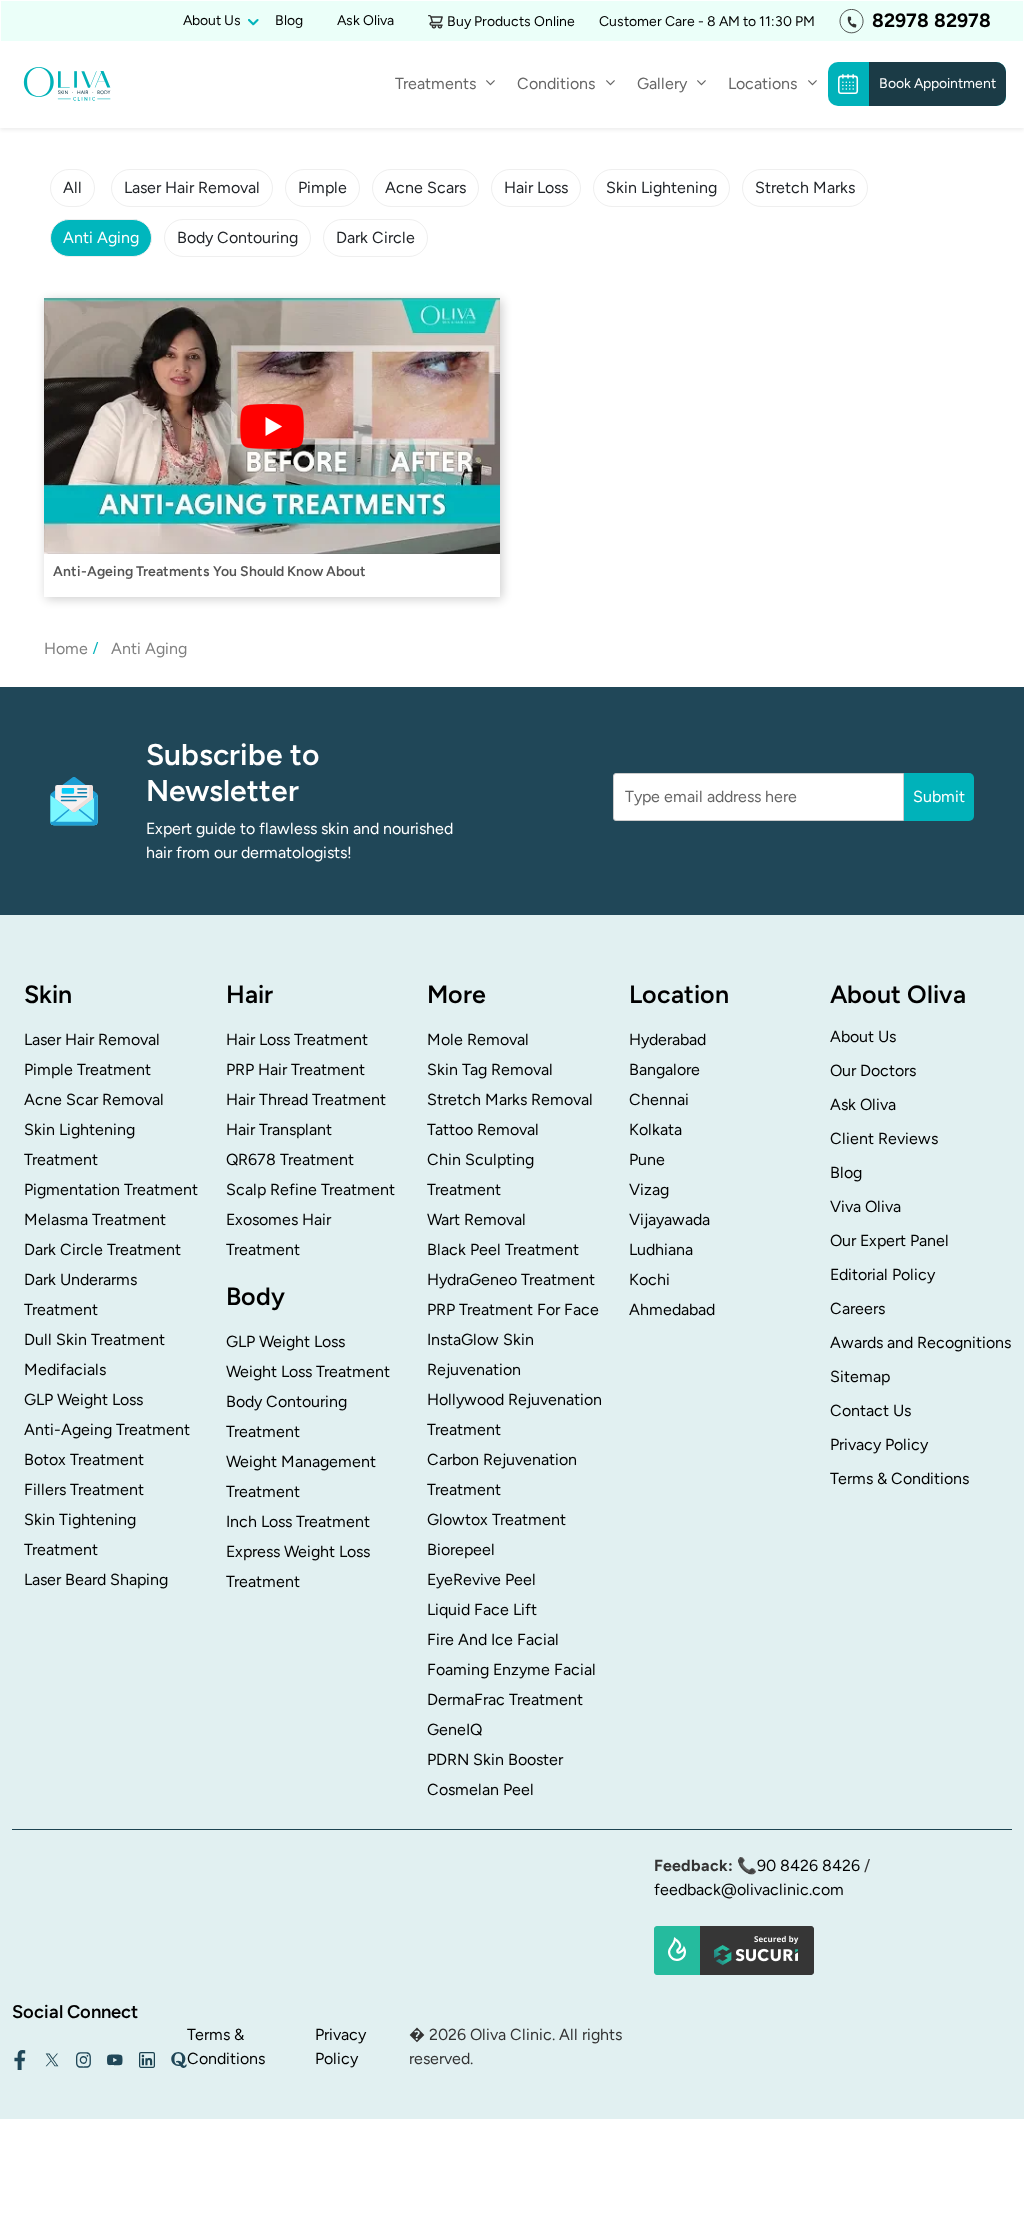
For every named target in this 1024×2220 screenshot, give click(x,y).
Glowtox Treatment (496, 1519)
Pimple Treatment (87, 1069)
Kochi (649, 1279)
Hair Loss (536, 187)
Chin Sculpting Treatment (480, 1174)
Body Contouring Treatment (286, 1416)
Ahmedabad (672, 1309)
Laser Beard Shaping (96, 1579)
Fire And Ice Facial (493, 1639)
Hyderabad (667, 1039)
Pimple (322, 187)
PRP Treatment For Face (513, 1309)
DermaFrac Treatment (505, 1699)
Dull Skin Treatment (94, 1339)
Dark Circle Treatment (102, 1249)
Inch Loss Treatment (298, 1521)
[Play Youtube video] (272, 426)
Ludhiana (661, 1249)
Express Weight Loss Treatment (298, 1566)
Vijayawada (669, 1219)
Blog (289, 20)
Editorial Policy (882, 1274)
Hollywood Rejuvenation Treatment (514, 1414)
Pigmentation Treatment (111, 1189)
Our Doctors (873, 1070)
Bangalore (664, 1069)
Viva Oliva (865, 1206)
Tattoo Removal (483, 1129)
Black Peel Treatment (503, 1249)
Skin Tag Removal (490, 1069)
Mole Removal (478, 1039)
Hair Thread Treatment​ (306, 1099)
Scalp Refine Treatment (310, 1189)
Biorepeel (461, 1549)
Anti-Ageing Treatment (107, 1429)
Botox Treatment (84, 1459)
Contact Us (870, 1410)
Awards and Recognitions (920, 1342)
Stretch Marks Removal (510, 1099)
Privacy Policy (879, 1444)
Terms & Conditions (899, 1478)
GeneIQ (454, 1729)
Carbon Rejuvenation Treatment (502, 1474)
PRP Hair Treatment (295, 1069)
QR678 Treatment (290, 1159)
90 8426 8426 (808, 1865)
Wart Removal (476, 1219)
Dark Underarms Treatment (80, 1294)
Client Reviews (884, 1138)
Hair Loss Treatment (297, 1039)
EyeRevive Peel (481, 1579)
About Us (863, 1036)
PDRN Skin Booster (495, 1759)
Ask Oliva (365, 20)
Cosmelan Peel (480, 1789)
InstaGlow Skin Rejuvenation (480, 1354)
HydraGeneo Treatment (511, 1279)
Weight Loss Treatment (308, 1371)
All (72, 187)
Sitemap (860, 1376)
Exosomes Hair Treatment (278, 1234)
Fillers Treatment (84, 1489)
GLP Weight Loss (83, 1399)
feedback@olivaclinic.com (749, 1889)
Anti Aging (101, 237)
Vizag (649, 1189)
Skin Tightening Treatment (80, 1534)
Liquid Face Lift (482, 1609)
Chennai (659, 1099)
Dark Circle (375, 237)
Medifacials (65, 1369)
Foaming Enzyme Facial (511, 1669)
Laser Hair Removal (192, 187)
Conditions (556, 83)
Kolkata (655, 1129)
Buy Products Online (511, 21)
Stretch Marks (805, 187)
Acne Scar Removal (94, 1099)
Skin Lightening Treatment (79, 1144)
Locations (762, 83)
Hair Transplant (279, 1129)
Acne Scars (425, 187)
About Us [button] (212, 20)
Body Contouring (237, 237)
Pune (647, 1159)
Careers (857, 1308)
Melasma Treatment (95, 1219)
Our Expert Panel (889, 1240)
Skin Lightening (661, 187)
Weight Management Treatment (301, 1476)
